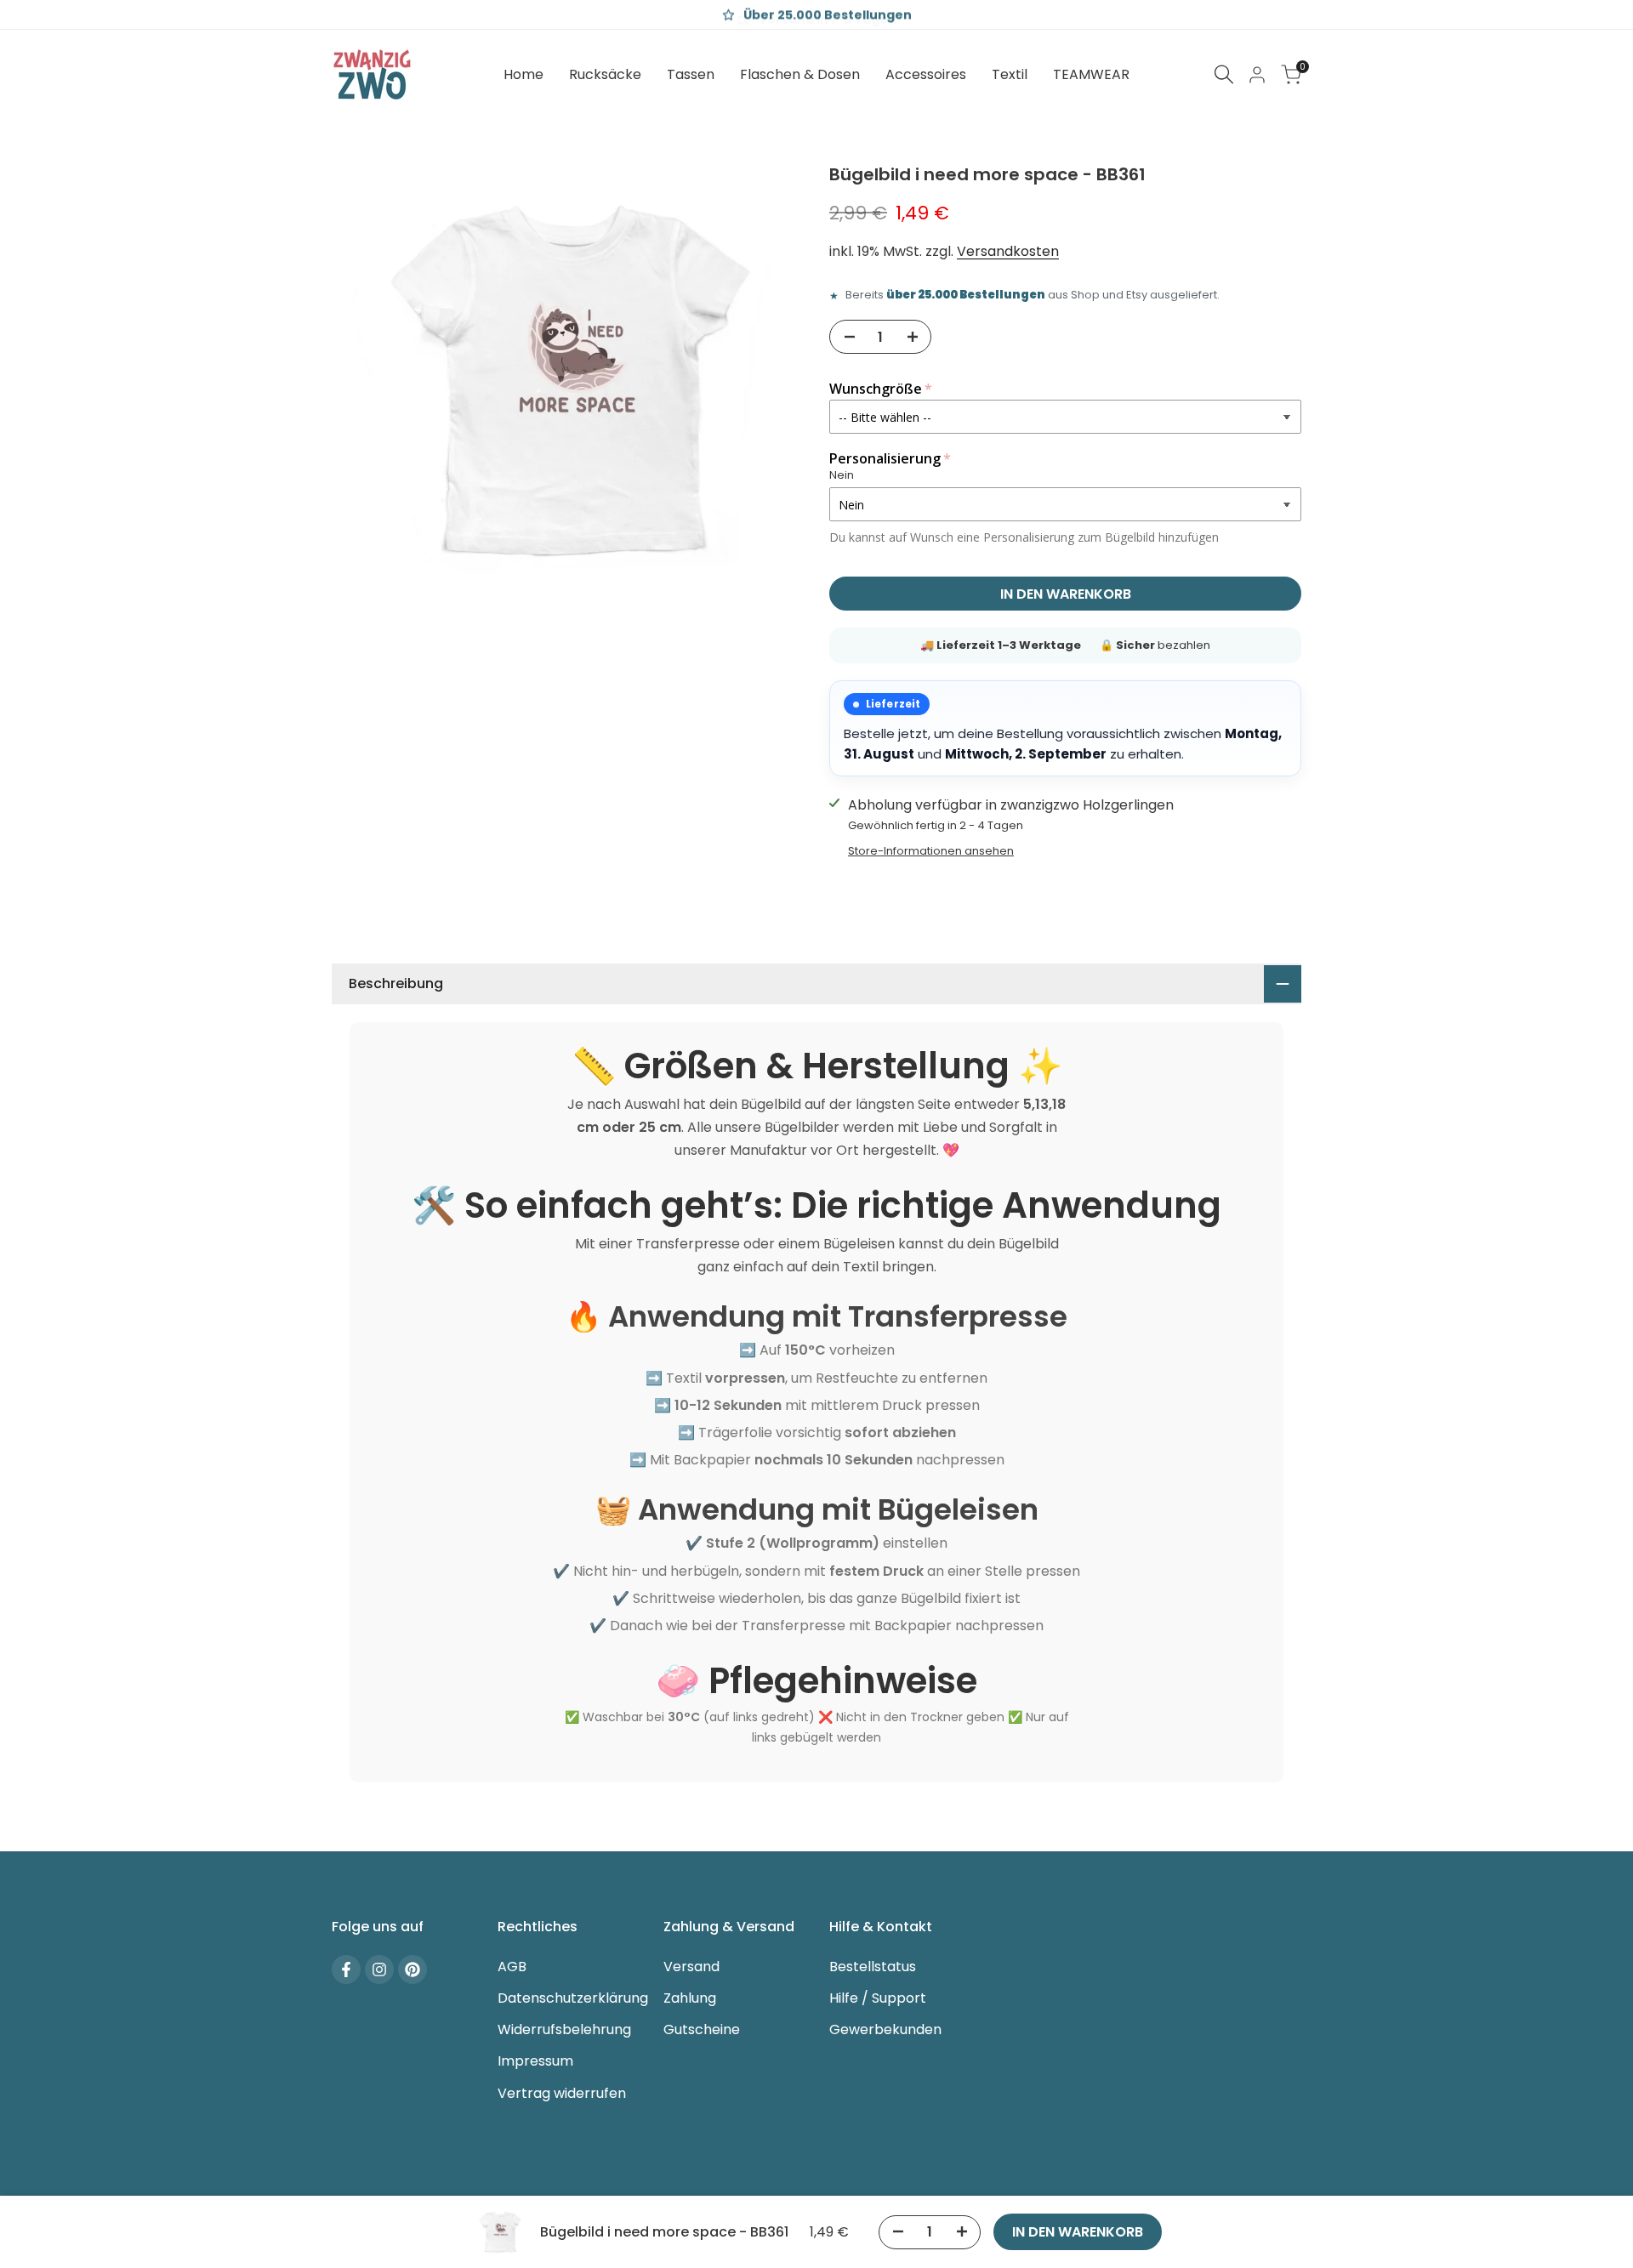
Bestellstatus (873, 1967)
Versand (691, 1967)
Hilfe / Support (878, 1998)
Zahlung (690, 1998)
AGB (512, 1967)
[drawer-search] (1224, 74)
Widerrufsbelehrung (564, 2029)
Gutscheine (702, 2029)
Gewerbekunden (885, 2029)
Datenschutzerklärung (573, 1998)
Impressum (535, 2061)
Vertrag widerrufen (562, 2093)
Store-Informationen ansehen (931, 851)
